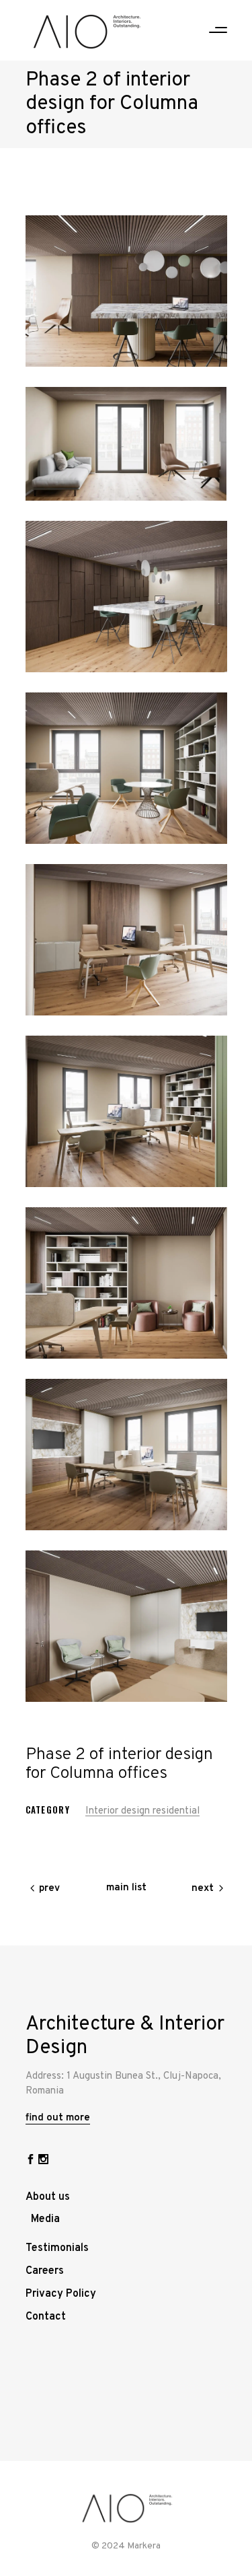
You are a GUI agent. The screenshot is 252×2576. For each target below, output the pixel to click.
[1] (126, 291)
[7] (126, 1283)
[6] (126, 1111)
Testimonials (57, 2248)
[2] (126, 444)
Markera (144, 2546)
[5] (126, 940)
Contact (46, 2317)
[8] (126, 1455)
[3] (126, 597)
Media (45, 2219)
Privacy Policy (61, 2294)
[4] (126, 768)
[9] (126, 1626)
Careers (45, 2271)
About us (48, 2197)
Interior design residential (142, 1811)
